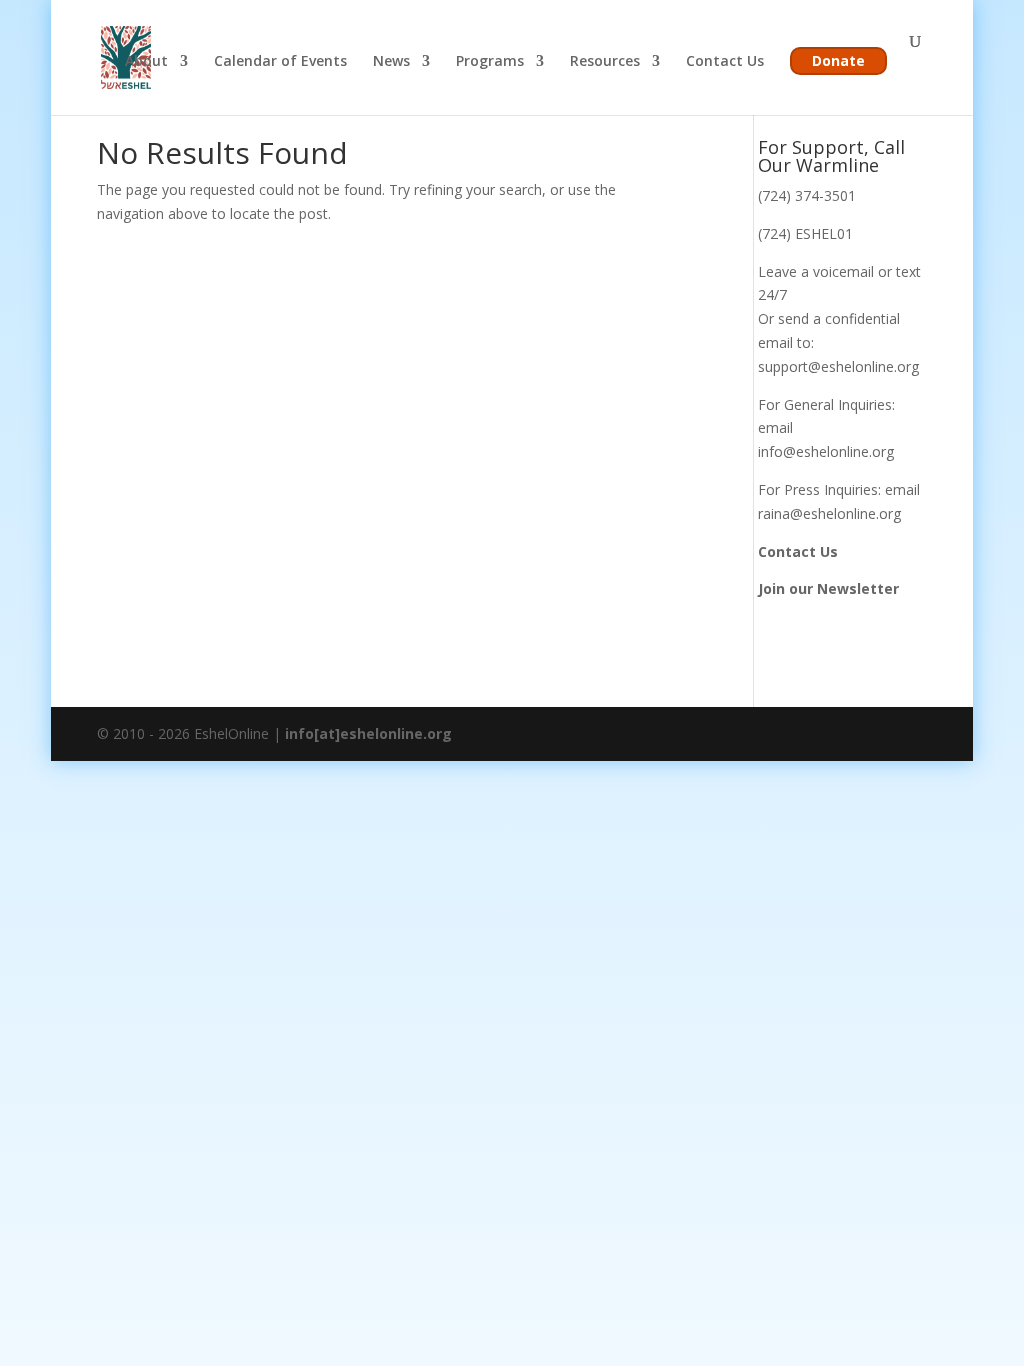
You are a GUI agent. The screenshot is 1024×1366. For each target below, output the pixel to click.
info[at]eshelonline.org (368, 733)
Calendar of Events (280, 62)
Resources (605, 62)
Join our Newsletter (828, 588)
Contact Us (725, 62)
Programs (490, 62)
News (391, 62)
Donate (838, 60)
